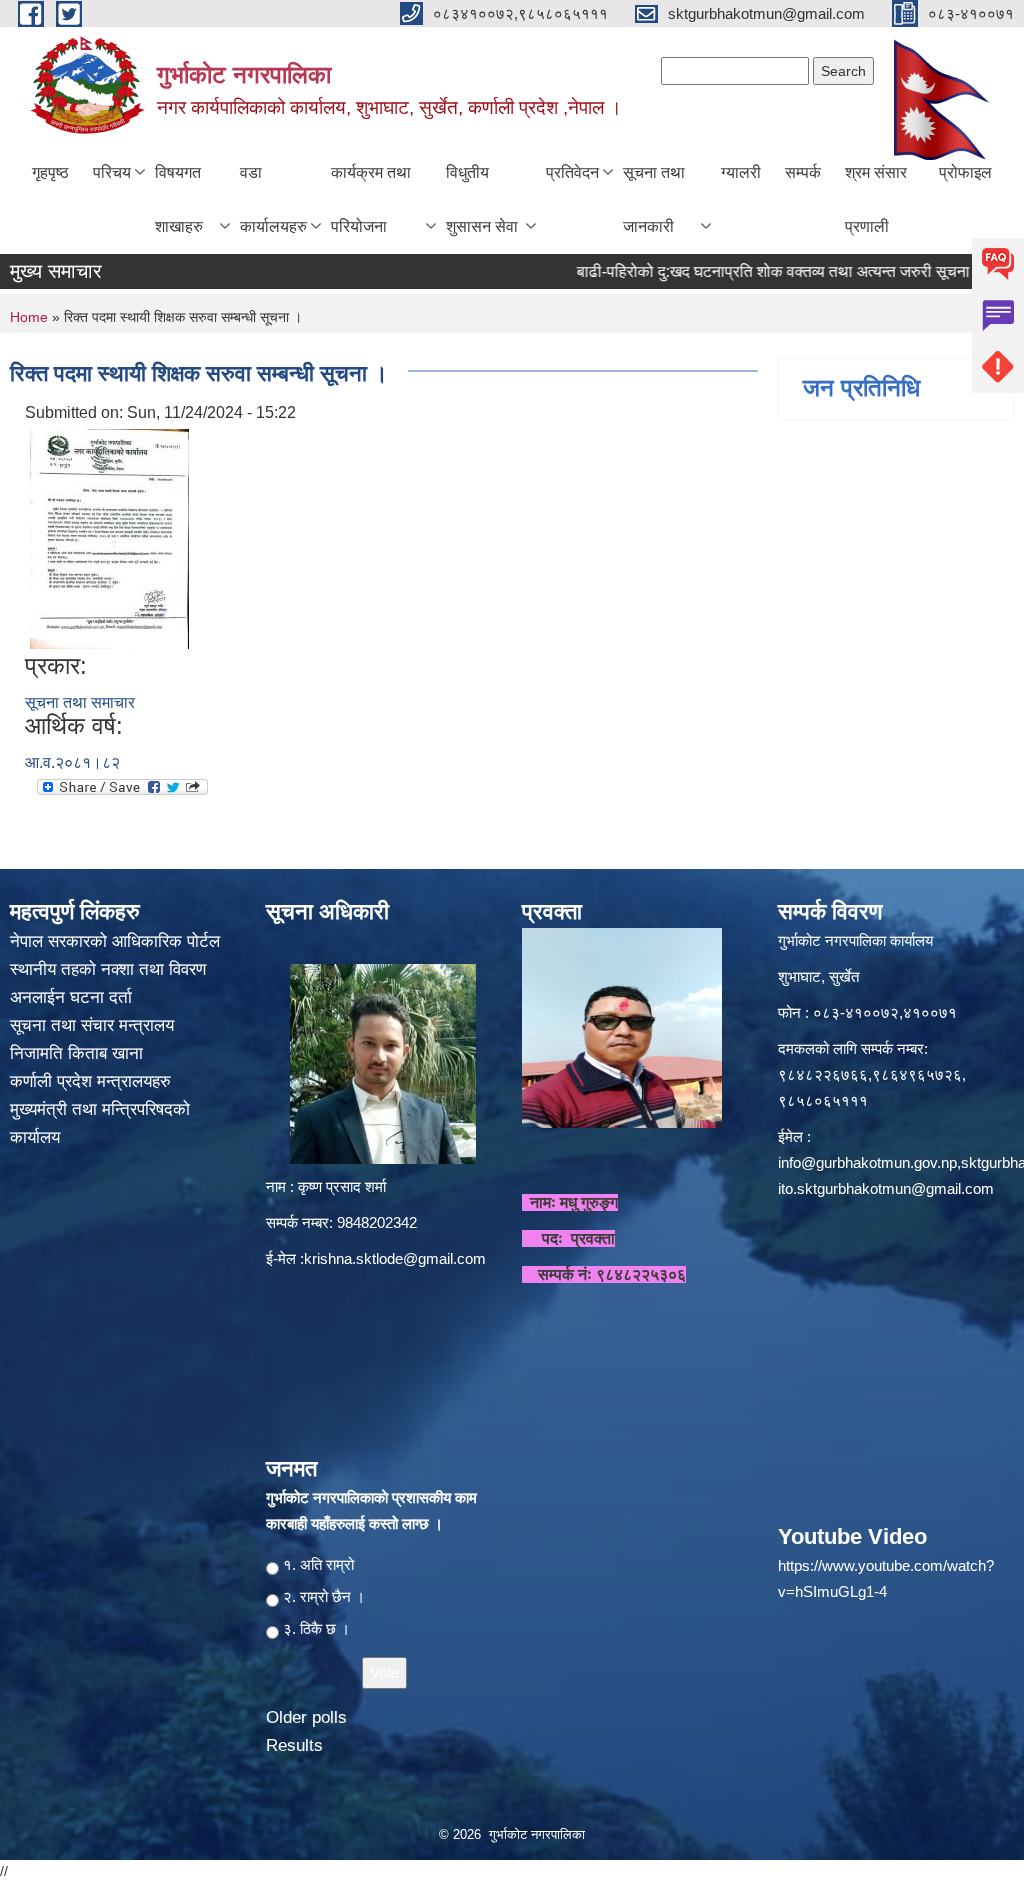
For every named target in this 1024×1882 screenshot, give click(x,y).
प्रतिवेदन (572, 172)
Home (29, 317)
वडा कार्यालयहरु (273, 199)
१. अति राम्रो (318, 1564)
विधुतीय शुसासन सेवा (482, 199)
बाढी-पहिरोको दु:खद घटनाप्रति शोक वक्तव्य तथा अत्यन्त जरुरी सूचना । (749, 271)
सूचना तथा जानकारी (654, 199)
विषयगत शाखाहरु (179, 199)
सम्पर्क (803, 172)
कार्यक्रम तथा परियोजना (371, 199)
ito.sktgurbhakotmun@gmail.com (886, 1188)
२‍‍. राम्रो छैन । (324, 1596)
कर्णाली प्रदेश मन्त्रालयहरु (90, 1081)
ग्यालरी (741, 172)
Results (294, 1745)
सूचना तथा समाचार (80, 702)
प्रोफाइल (965, 172)
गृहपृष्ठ (50, 172)
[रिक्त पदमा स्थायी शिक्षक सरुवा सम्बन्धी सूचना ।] (109, 537)
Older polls (306, 1717)
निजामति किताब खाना (79, 1053)
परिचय (112, 172)
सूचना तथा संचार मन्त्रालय (94, 1025)
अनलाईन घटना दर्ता (71, 997)
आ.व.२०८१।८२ (72, 762)
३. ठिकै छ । (316, 1628)
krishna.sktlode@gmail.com (395, 1258)
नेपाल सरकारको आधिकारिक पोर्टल (115, 941)
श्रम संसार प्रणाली (876, 199)
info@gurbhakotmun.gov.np (867, 1162)
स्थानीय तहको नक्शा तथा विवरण (110, 969)
